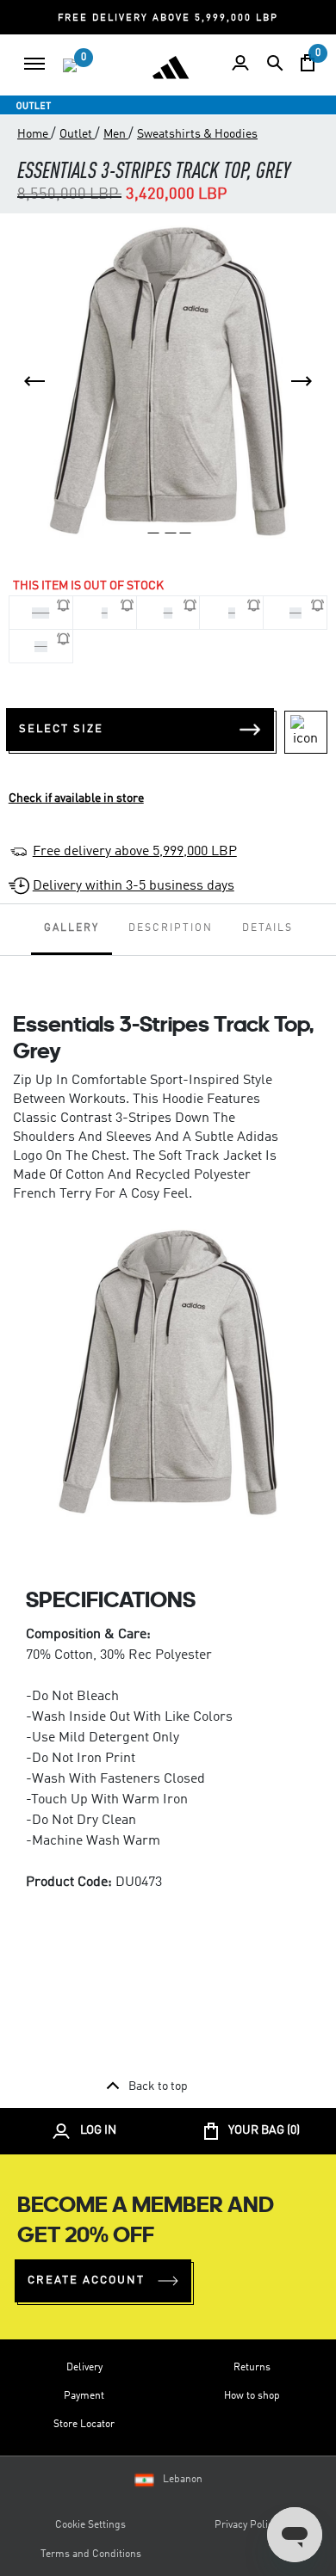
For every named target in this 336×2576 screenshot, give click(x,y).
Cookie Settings (90, 2525)
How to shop (252, 2396)
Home (34, 134)
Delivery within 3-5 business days (134, 886)
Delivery (84, 2368)
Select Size (61, 729)
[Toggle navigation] (34, 64)
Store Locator (84, 2425)
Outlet (77, 134)
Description (171, 928)
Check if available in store (76, 798)
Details (268, 928)
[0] (70, 65)
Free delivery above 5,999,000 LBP (135, 852)
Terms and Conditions (91, 2554)
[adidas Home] (171, 67)
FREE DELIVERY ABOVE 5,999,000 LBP (168, 18)
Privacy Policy (246, 2525)
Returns (252, 2368)
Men (116, 134)
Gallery (72, 928)
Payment (84, 2396)
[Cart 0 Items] (308, 63)
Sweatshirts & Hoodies (197, 134)
